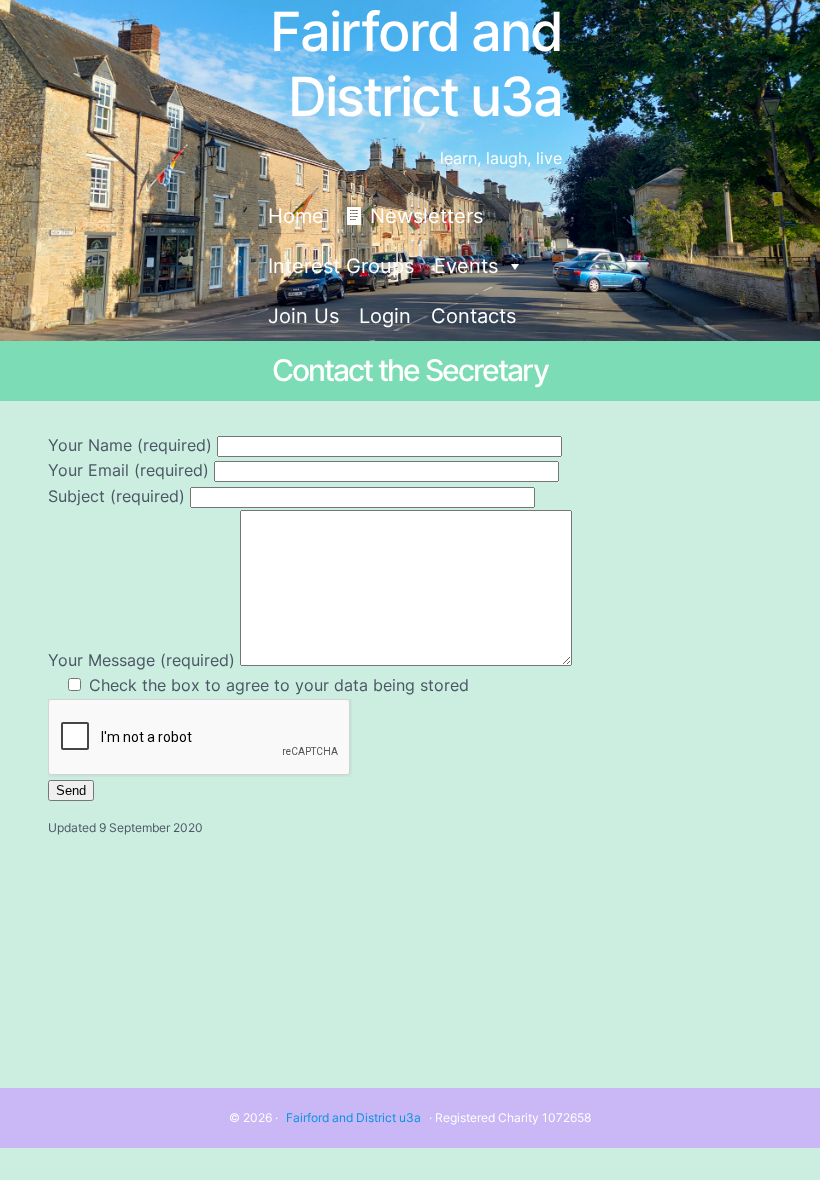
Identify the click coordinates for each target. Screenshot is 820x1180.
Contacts (473, 316)
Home (296, 216)
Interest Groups (341, 266)
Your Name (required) (132, 445)
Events (466, 266)
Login (385, 316)
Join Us (303, 316)
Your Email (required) (131, 470)
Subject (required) (119, 496)
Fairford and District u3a (353, 1117)
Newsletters (426, 216)
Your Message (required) (144, 660)
